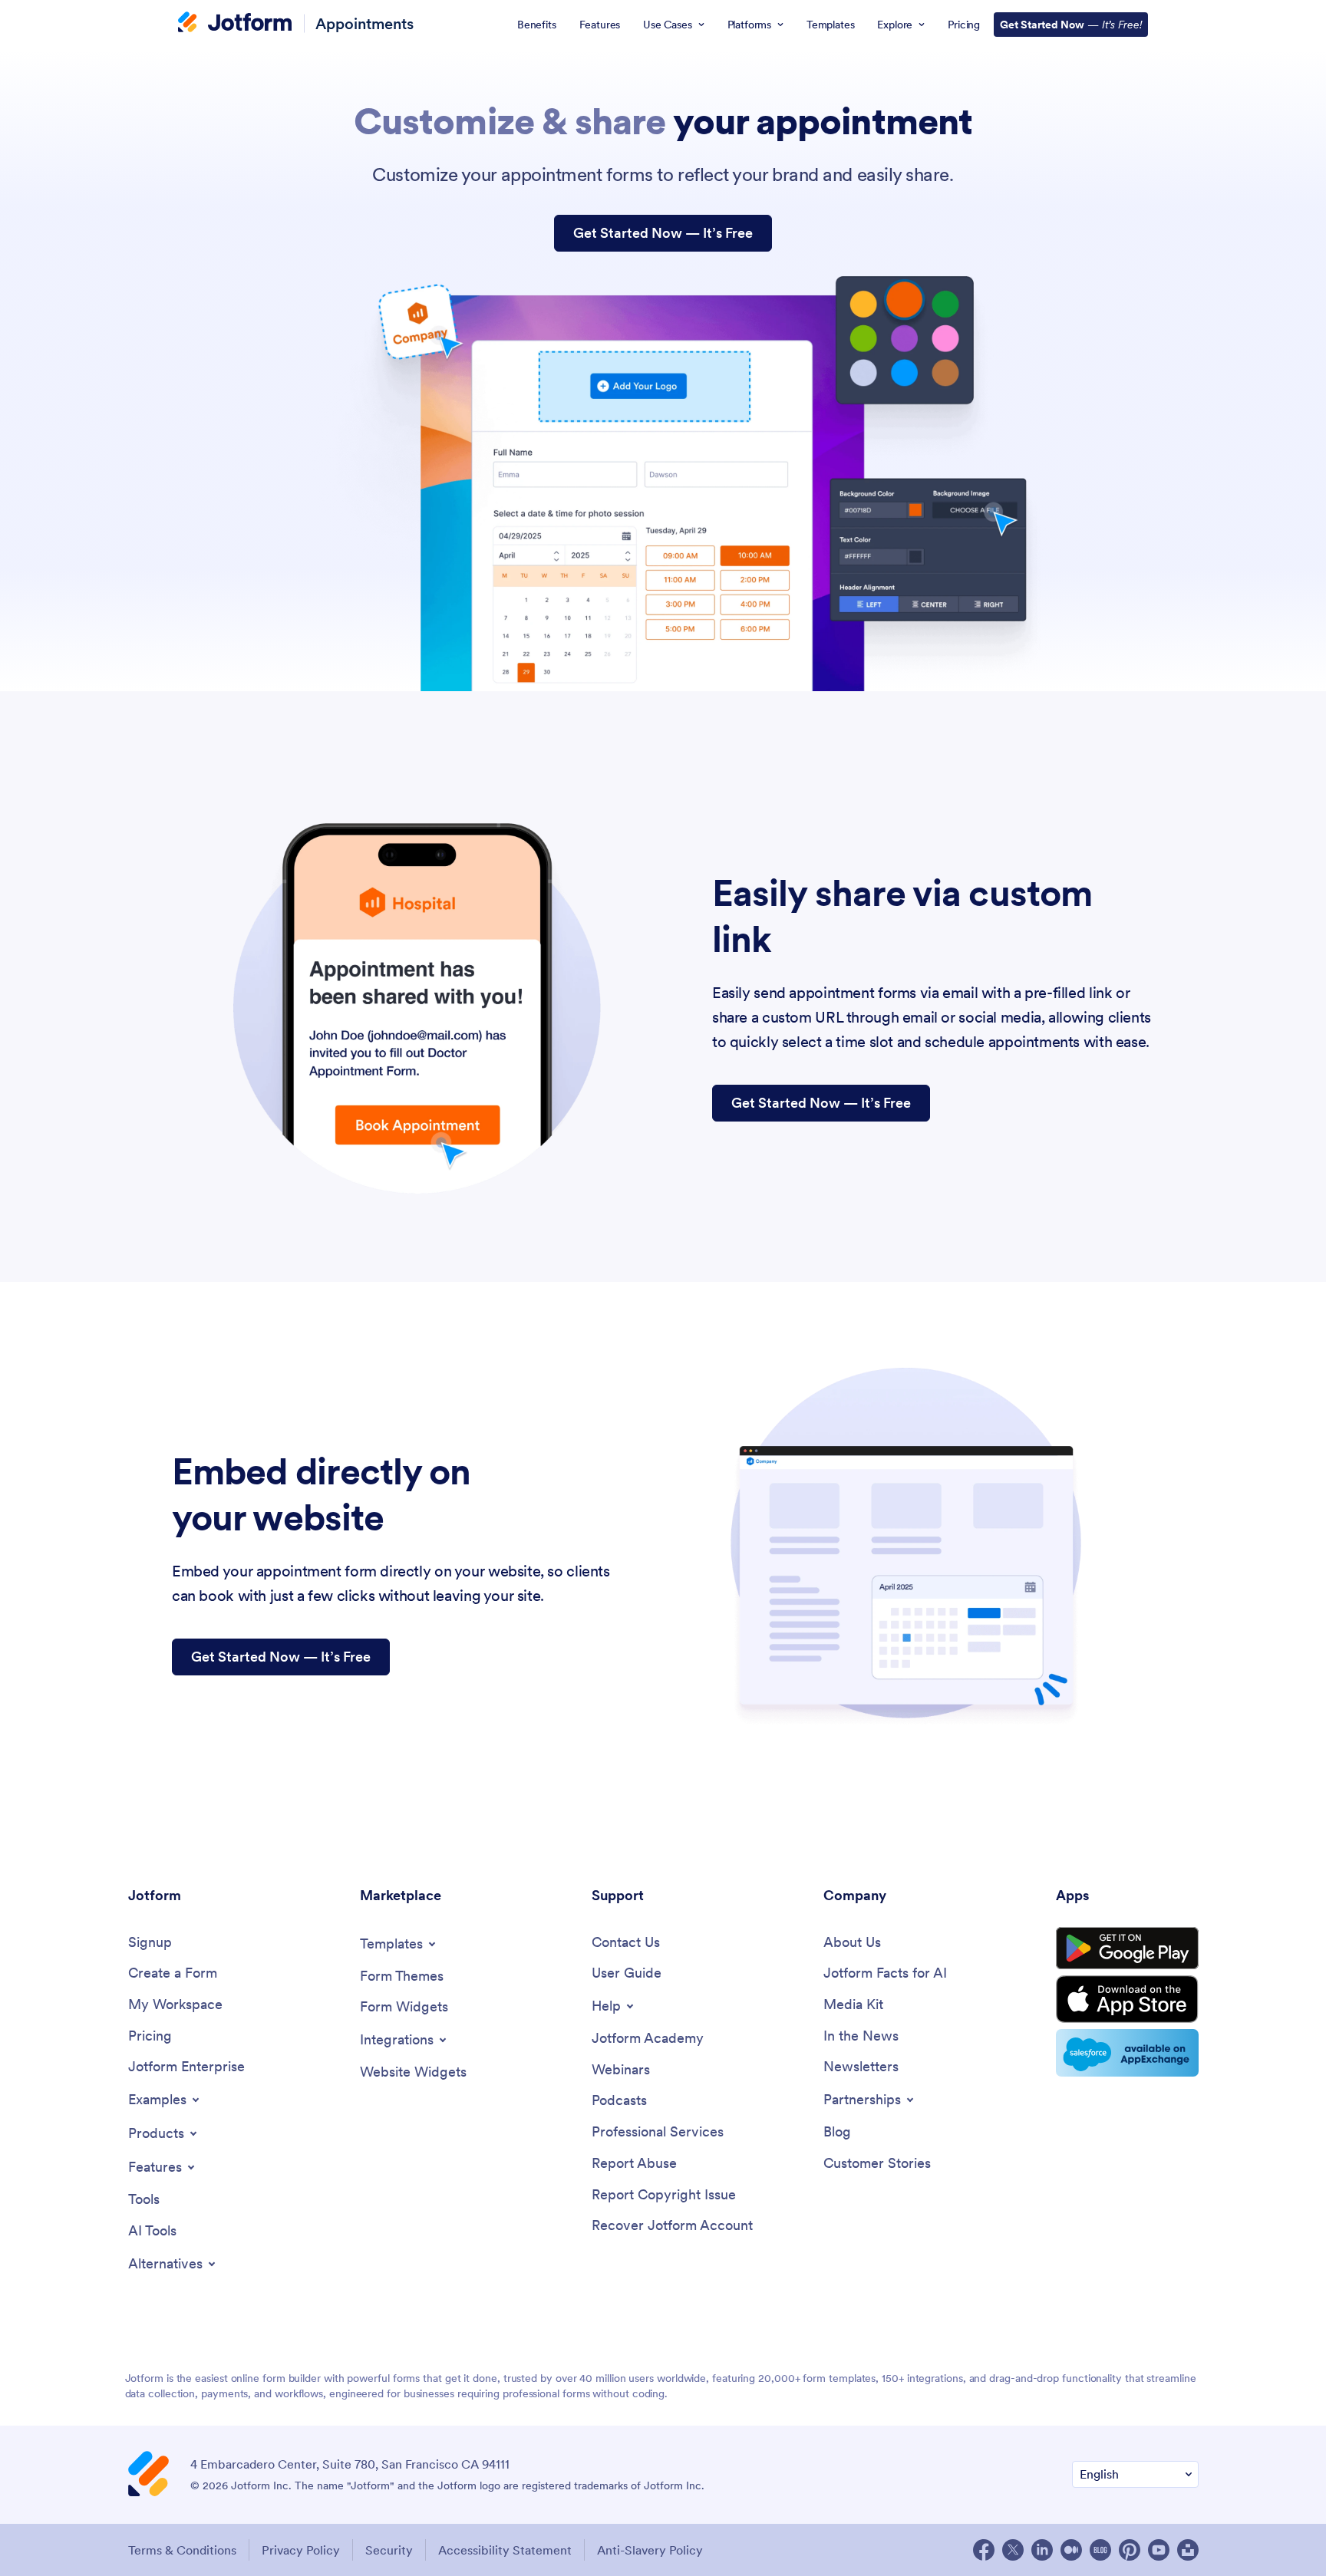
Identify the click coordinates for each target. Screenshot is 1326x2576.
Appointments (364, 23)
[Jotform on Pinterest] (1130, 2550)
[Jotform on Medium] (1071, 2550)
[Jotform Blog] (1100, 2550)
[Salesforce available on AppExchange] (1127, 2053)
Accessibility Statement (505, 2550)
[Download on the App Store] (1127, 1999)
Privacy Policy (301, 2550)
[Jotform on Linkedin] (1042, 2550)
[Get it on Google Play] (1127, 1948)
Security (389, 2550)
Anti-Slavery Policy (650, 2550)
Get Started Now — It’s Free (663, 233)
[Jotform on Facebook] (984, 2550)
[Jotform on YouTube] (1159, 2550)
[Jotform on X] (1013, 2550)
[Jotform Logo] (235, 24)
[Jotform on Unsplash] (1188, 2550)
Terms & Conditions (182, 2550)
